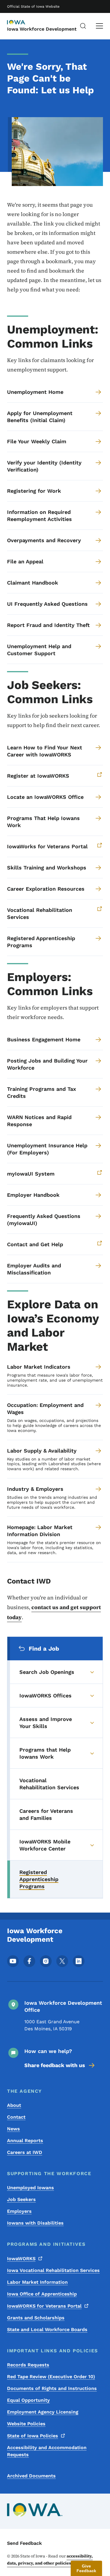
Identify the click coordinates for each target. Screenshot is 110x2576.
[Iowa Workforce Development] (22, 23)
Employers (19, 2211)
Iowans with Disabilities (35, 2223)
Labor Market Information (37, 2282)
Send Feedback (24, 2543)
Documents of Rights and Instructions (52, 2388)
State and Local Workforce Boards (47, 2329)
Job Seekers (21, 2199)
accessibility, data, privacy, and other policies (50, 2560)
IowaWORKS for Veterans (44, 2306)
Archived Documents (31, 2476)
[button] (86, 2568)
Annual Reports (25, 2141)
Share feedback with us (55, 2065)
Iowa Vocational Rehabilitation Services (53, 2270)
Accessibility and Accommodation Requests (47, 2451)
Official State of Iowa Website (33, 6)
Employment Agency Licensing (43, 2412)
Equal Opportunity (28, 2400)
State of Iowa (33, 2436)
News (13, 2129)
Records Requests (28, 2365)
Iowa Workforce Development (42, 29)
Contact (16, 2117)
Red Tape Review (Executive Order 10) (51, 2377)
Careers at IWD (25, 2152)
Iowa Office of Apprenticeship (42, 2294)
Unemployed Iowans (31, 2188)
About (14, 2105)
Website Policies (26, 2424)
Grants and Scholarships (36, 2318)
